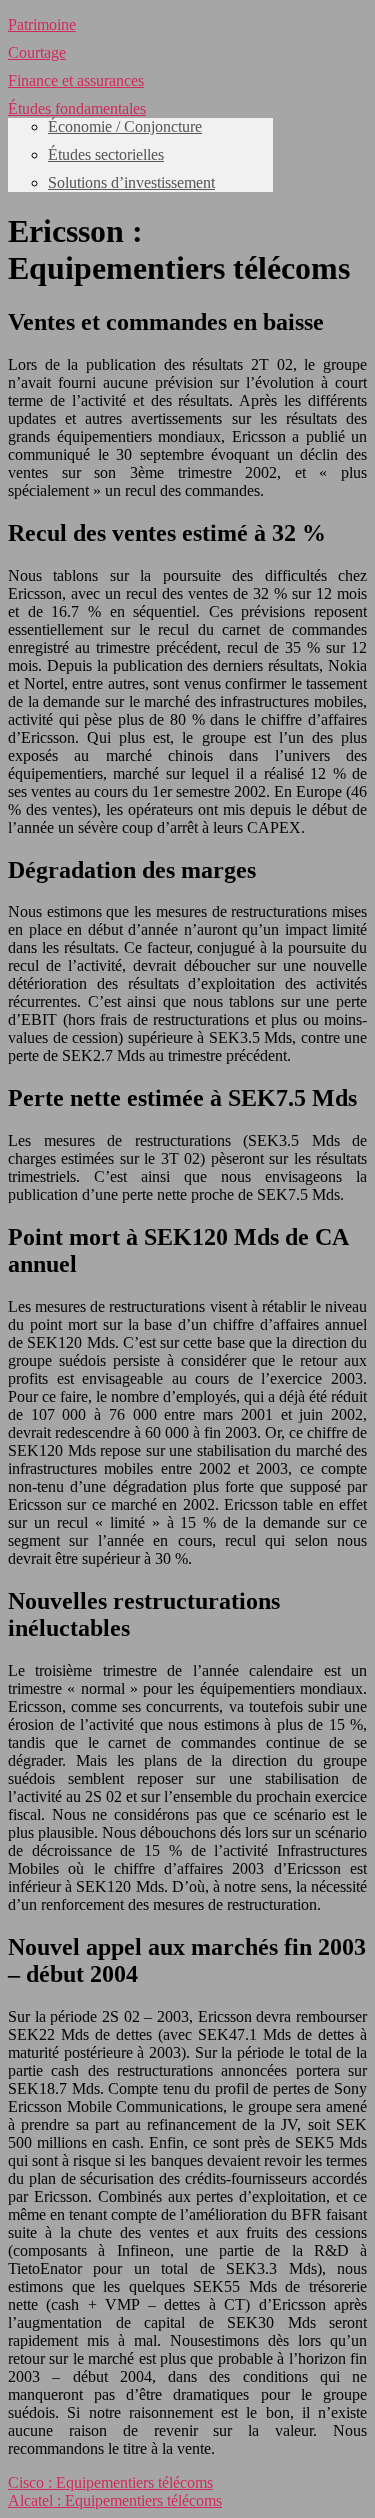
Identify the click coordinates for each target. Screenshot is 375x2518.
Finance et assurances (76, 80)
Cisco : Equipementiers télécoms (110, 2482)
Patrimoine (42, 24)
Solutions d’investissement (131, 182)
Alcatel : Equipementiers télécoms (115, 2500)
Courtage (37, 52)
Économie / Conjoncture (125, 126)
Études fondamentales (77, 108)
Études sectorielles (106, 154)
